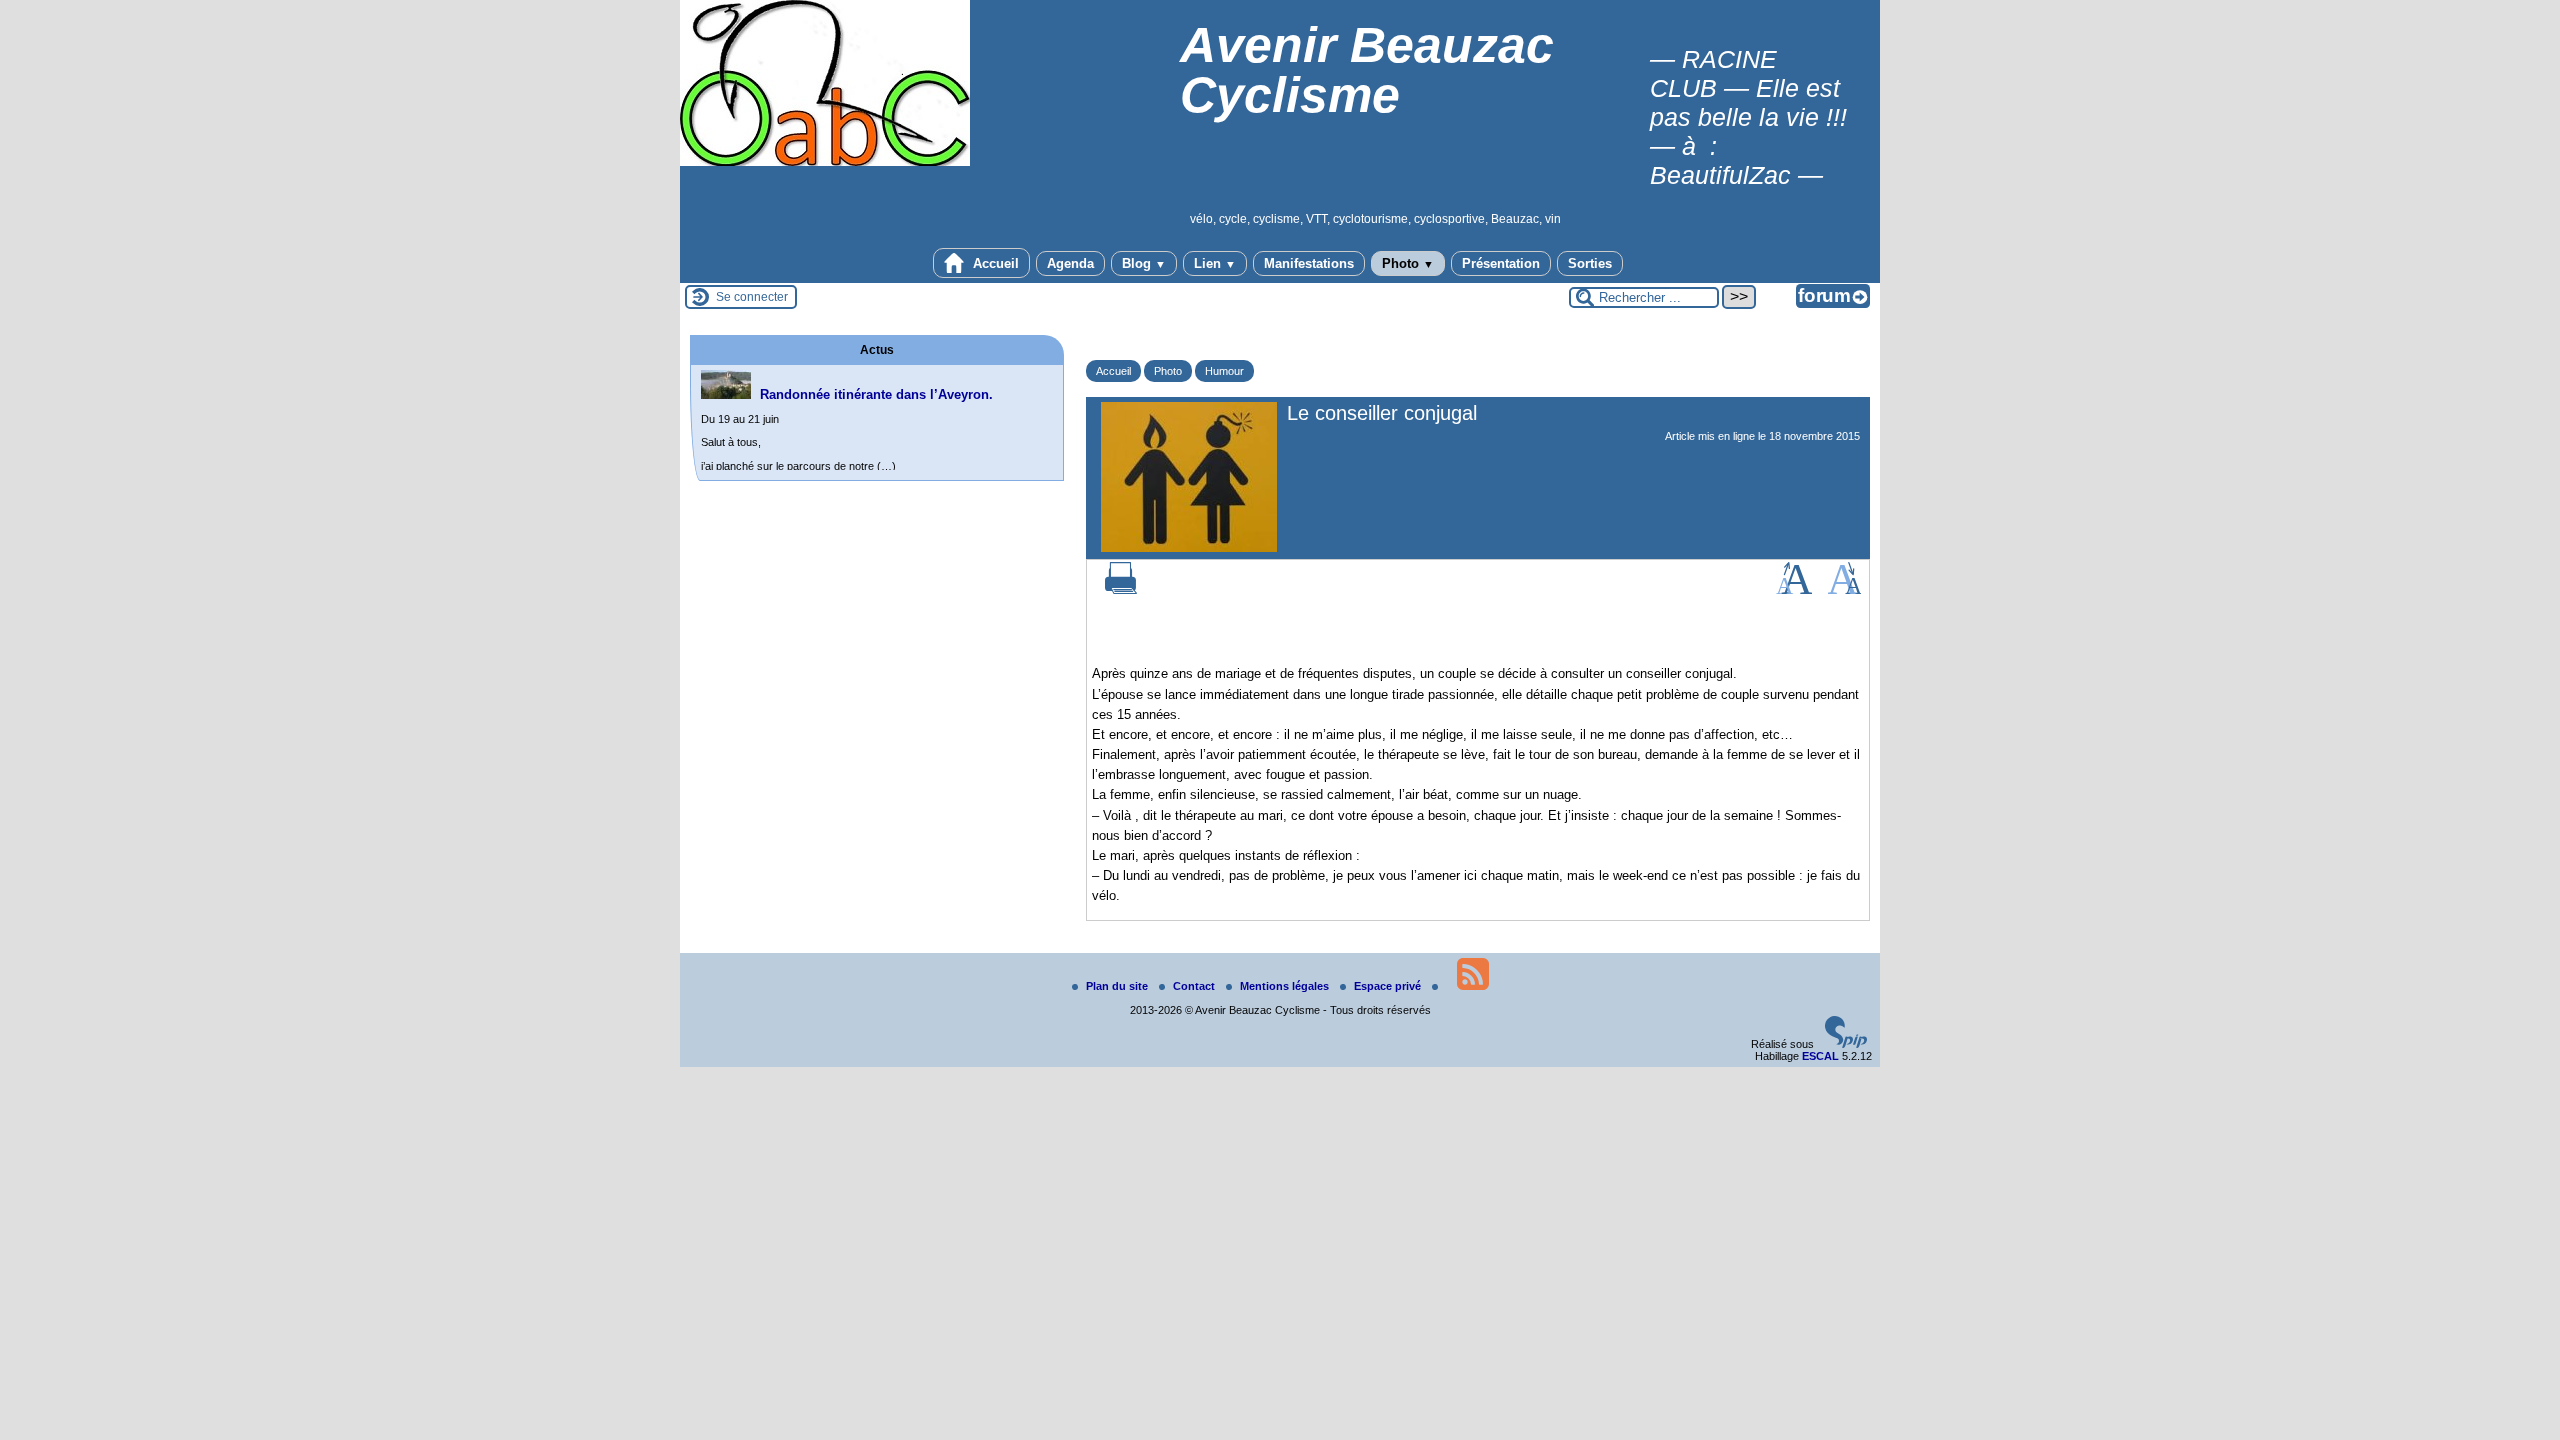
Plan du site (1118, 986)
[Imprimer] (1121, 590)
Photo (1408, 263)
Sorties (1590, 263)
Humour (1224, 371)
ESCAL (1820, 1056)
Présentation (1501, 263)
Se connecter (752, 297)
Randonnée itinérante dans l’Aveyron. (876, 394)
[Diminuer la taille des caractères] (1844, 590)
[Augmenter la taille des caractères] (1794, 590)
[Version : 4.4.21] (1846, 1044)
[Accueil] (825, 162)
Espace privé (1389, 986)
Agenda (1070, 263)
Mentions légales (1286, 986)
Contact (1195, 986)
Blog (1144, 263)
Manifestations (1309, 263)
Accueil (994, 263)
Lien (1215, 263)
